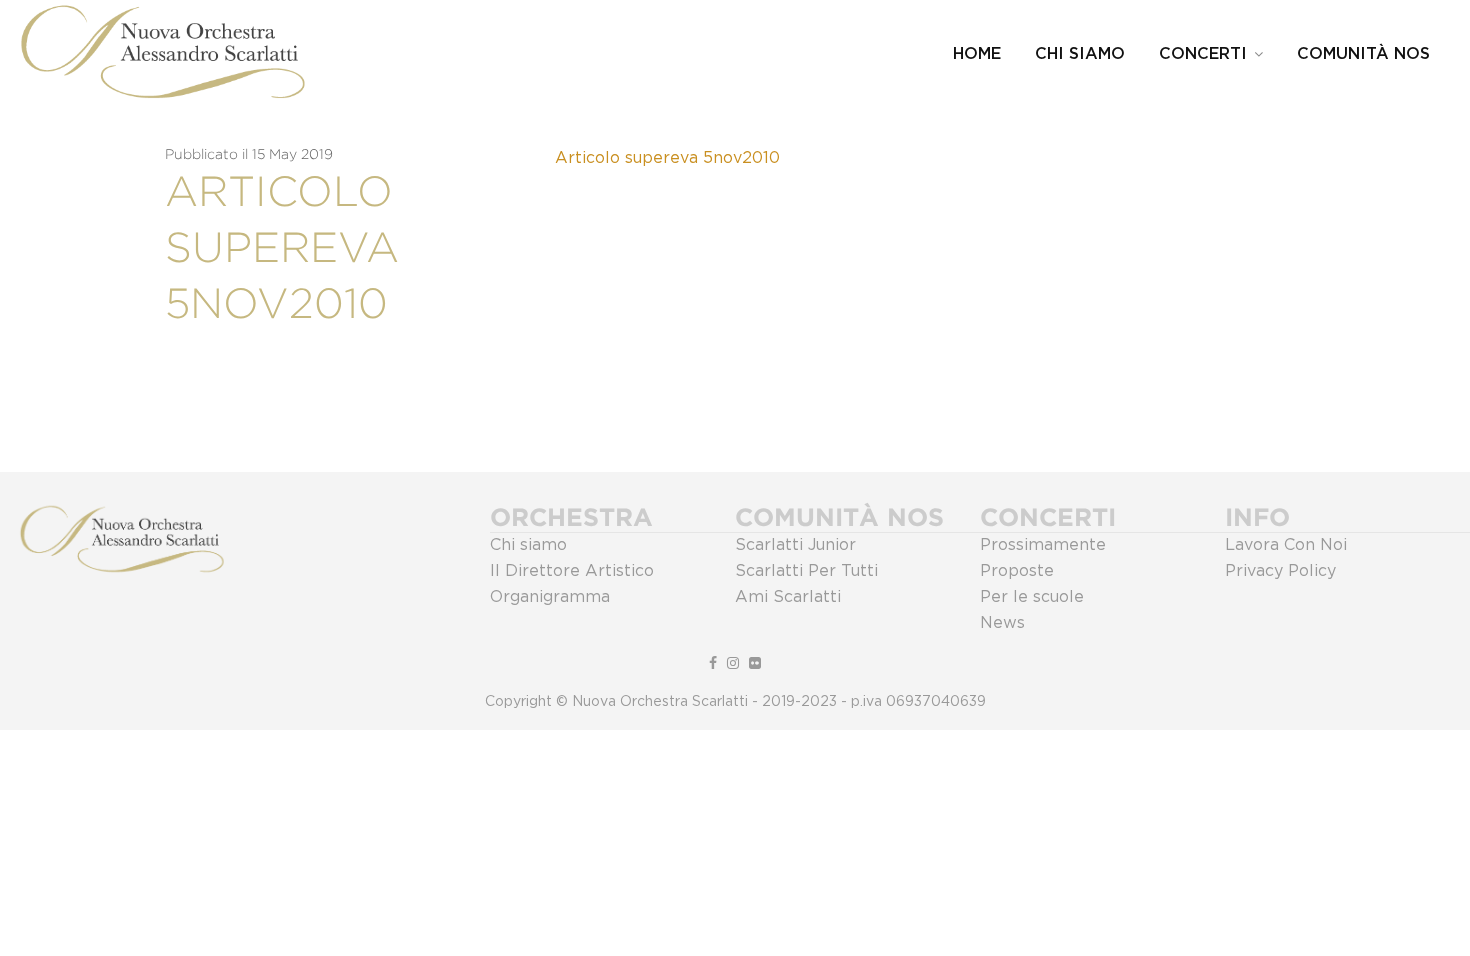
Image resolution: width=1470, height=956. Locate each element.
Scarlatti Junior (795, 545)
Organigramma (550, 597)
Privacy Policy (1280, 571)
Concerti (1203, 54)
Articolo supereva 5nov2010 (667, 158)
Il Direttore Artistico (572, 571)
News (1002, 623)
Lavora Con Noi (1286, 545)
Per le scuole (1032, 597)
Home (977, 54)
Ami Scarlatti (788, 597)
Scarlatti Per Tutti (806, 571)
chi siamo (1080, 54)
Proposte (1017, 571)
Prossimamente (1043, 545)
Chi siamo (528, 545)
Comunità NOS (1363, 54)
